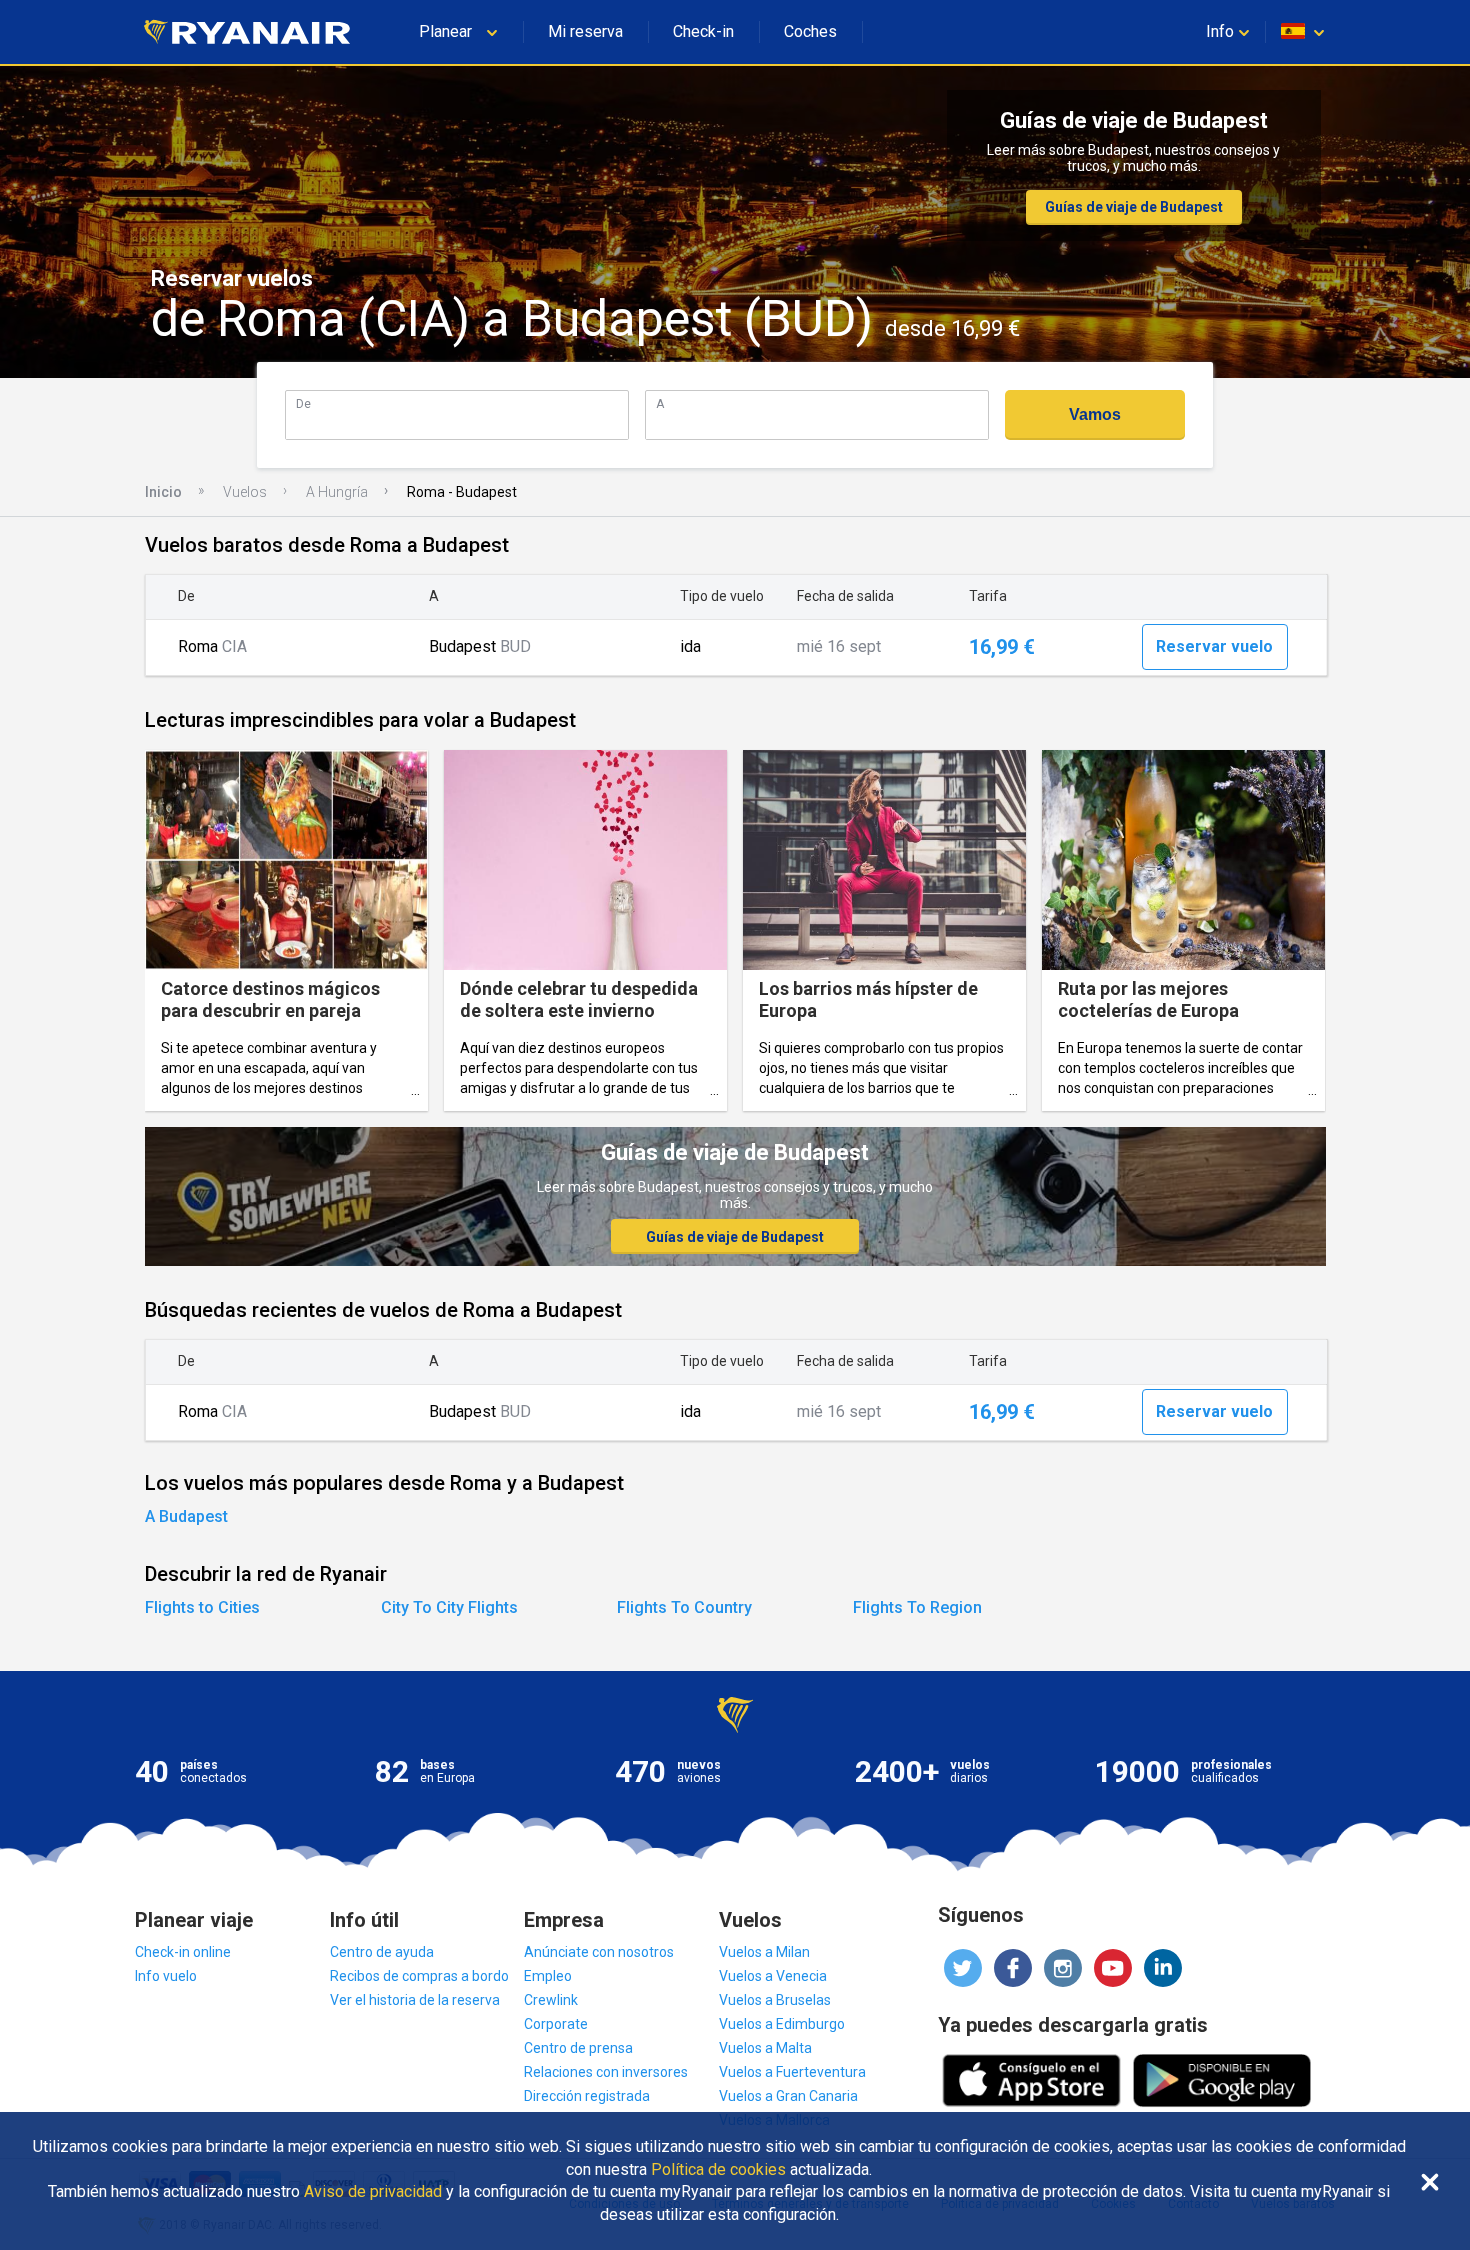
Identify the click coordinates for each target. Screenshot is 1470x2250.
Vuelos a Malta (765, 2048)
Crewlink (551, 2000)
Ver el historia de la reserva (415, 2000)
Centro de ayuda (382, 1952)
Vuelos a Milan (764, 1952)
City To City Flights (449, 1607)
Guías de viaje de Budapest (1134, 207)
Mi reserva (585, 31)
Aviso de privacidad (373, 2192)
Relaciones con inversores (606, 2072)
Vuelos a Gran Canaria (788, 2096)
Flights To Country (684, 1607)
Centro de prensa (578, 2048)
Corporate (556, 2024)
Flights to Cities (202, 1607)
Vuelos (245, 492)
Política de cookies (718, 2170)
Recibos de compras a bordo (419, 1976)
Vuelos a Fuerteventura (792, 2072)
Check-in (703, 31)
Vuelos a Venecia (773, 1976)
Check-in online (183, 1952)
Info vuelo (166, 1976)
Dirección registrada (587, 2096)
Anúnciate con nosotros (599, 1952)
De (303, 403)
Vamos (1095, 414)
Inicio (163, 492)
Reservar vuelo (1214, 646)
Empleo (548, 1976)
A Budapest (186, 1516)
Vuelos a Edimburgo (782, 2024)
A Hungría (337, 492)
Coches (810, 31)
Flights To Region (917, 1607)
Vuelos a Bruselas (775, 2000)
